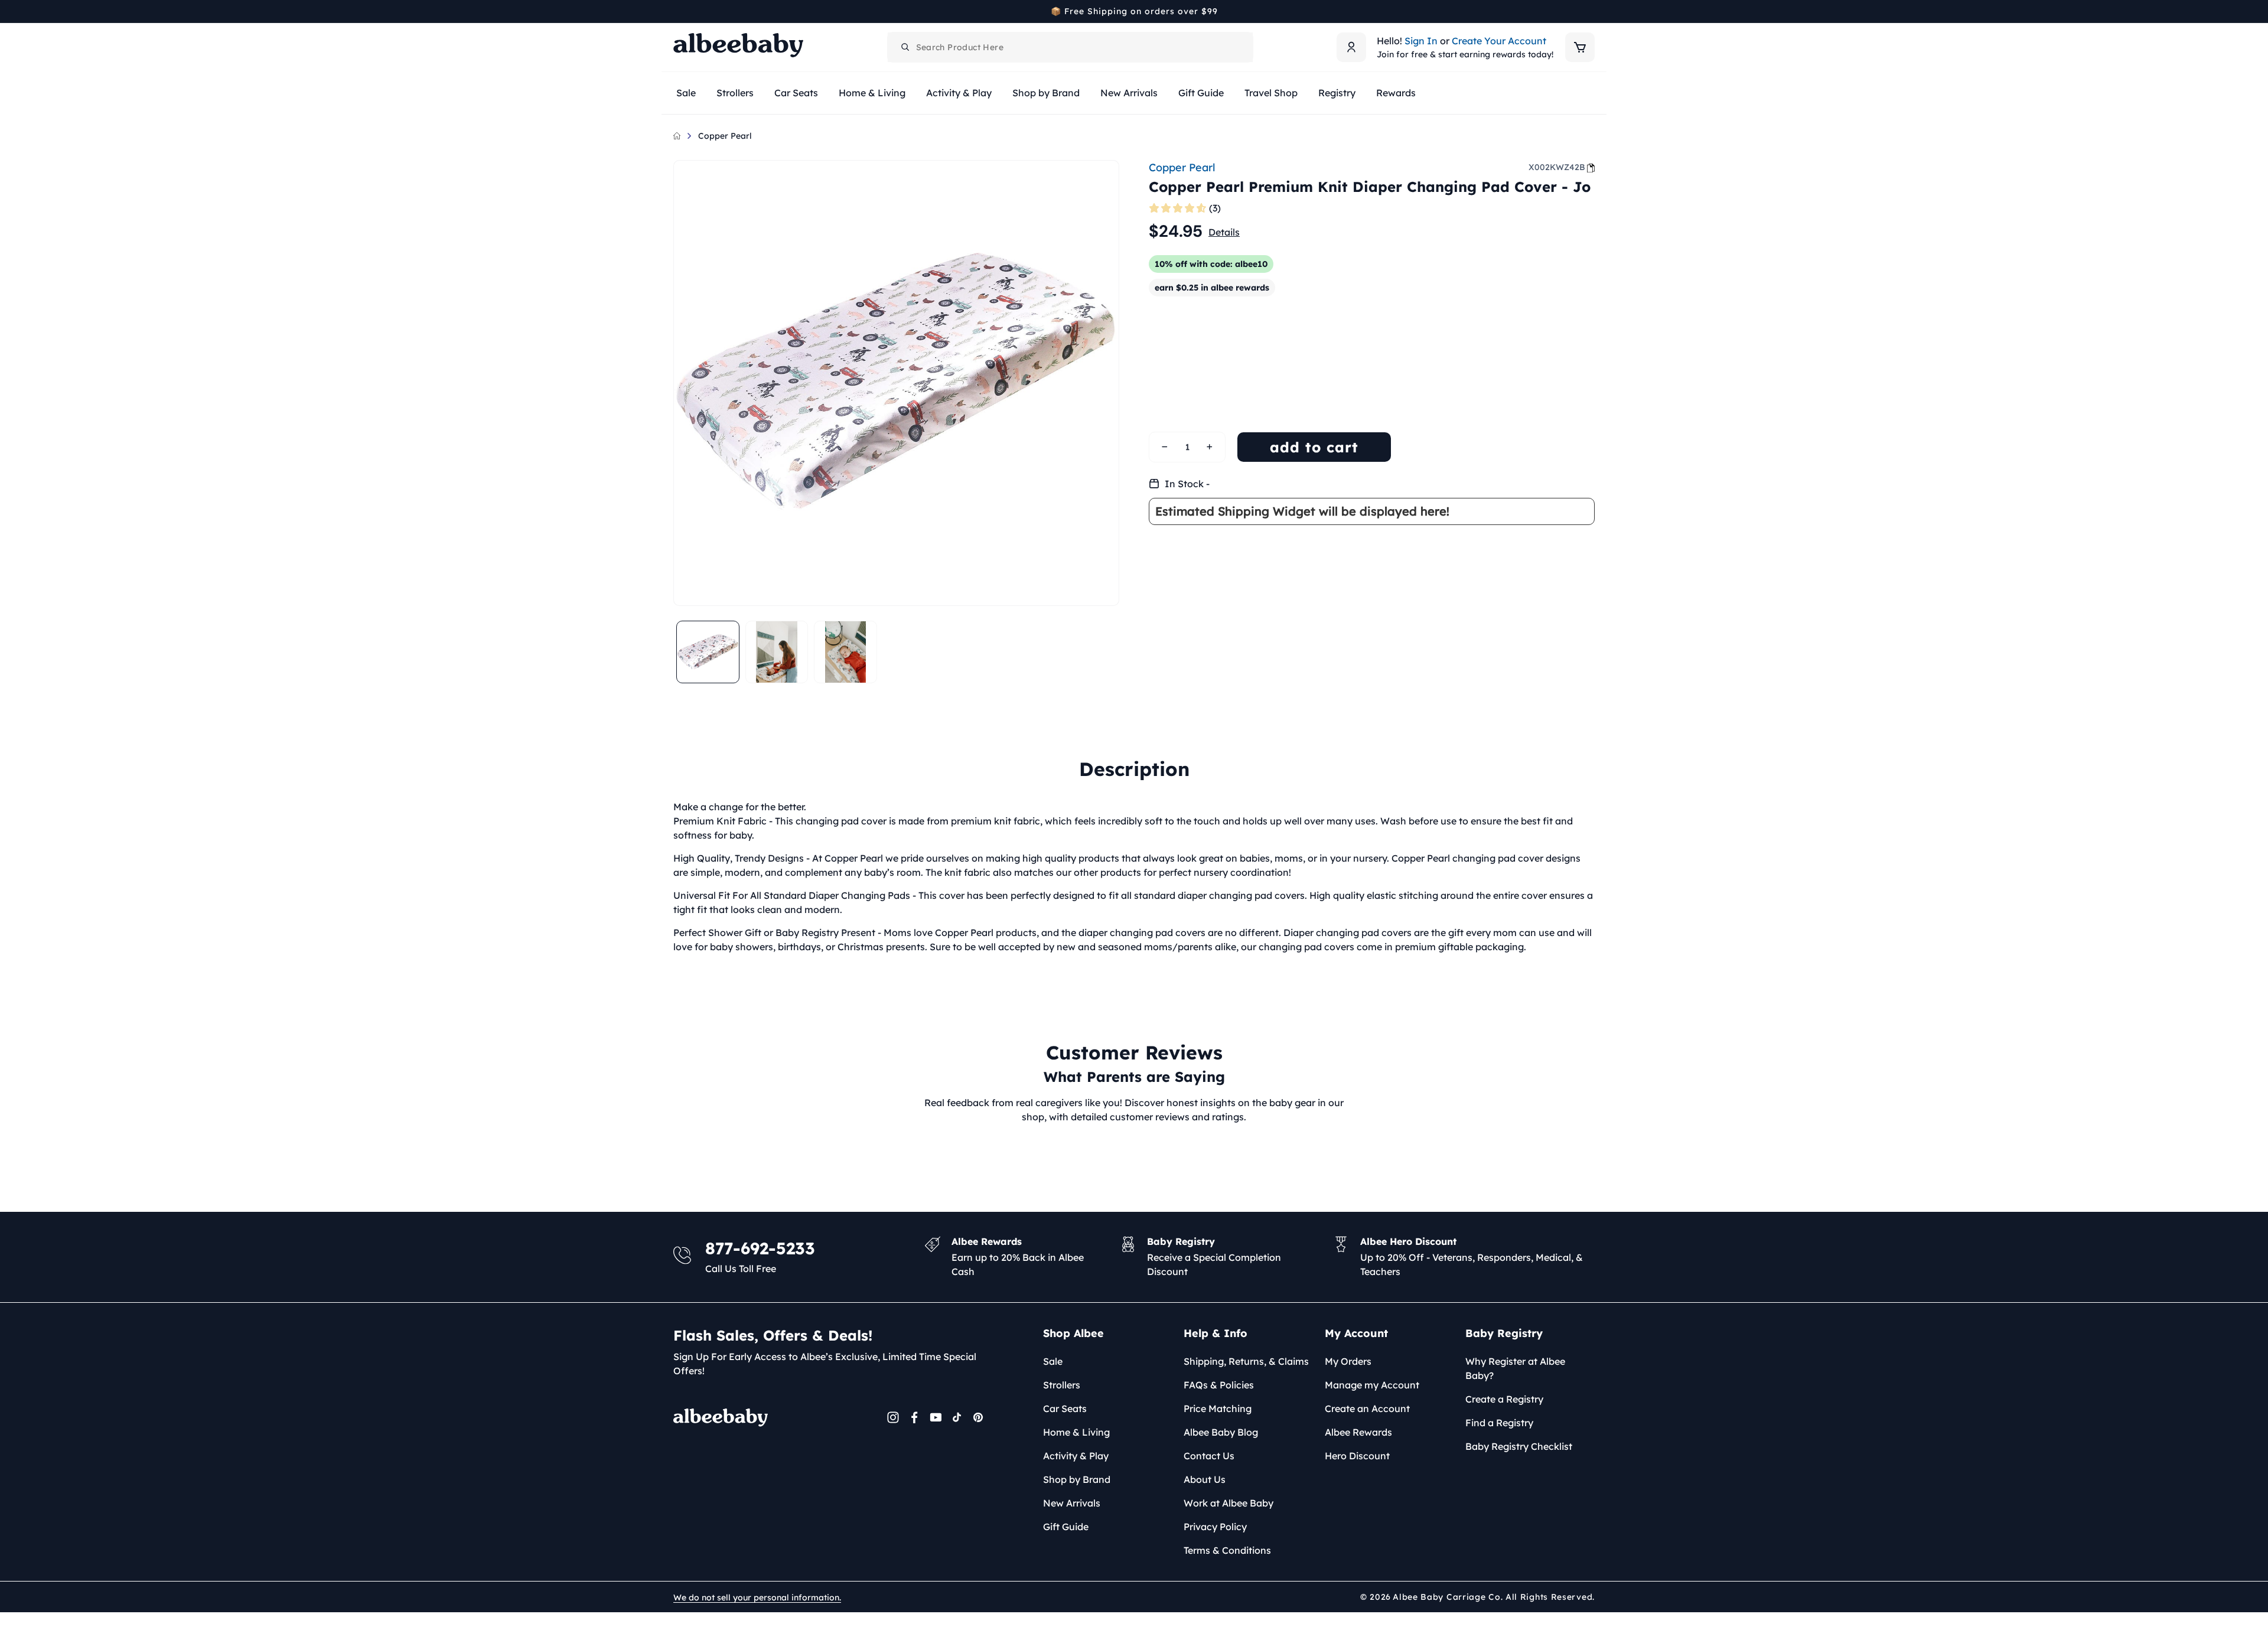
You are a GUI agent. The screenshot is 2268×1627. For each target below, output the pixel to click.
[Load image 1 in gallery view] (708, 652)
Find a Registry (1499, 1423)
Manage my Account (1372, 1385)
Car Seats (1065, 1408)
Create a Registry (1504, 1399)
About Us (1205, 1479)
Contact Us (1209, 1456)
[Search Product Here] (905, 47)
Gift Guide (1066, 1527)
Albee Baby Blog (1221, 1432)
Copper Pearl (725, 136)
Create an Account (1367, 1408)
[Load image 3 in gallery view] (845, 652)
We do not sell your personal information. (757, 1597)
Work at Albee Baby (1228, 1503)
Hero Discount (1357, 1456)
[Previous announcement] (677, 11)
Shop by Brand (1077, 1479)
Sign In (1421, 41)
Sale (1053, 1361)
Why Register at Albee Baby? (1515, 1368)
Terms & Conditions (1227, 1550)
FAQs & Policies (1219, 1385)
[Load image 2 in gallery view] (777, 652)
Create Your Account (1499, 41)
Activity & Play (1076, 1456)
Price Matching (1218, 1408)
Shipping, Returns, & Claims (1246, 1361)
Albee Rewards (1358, 1432)
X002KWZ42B (1557, 167)
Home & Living (1076, 1432)
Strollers (1062, 1385)
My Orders (1348, 1361)
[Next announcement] (1591, 11)
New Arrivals (1072, 1503)
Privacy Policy (1215, 1527)
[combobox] (1070, 47)
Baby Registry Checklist (1519, 1446)
